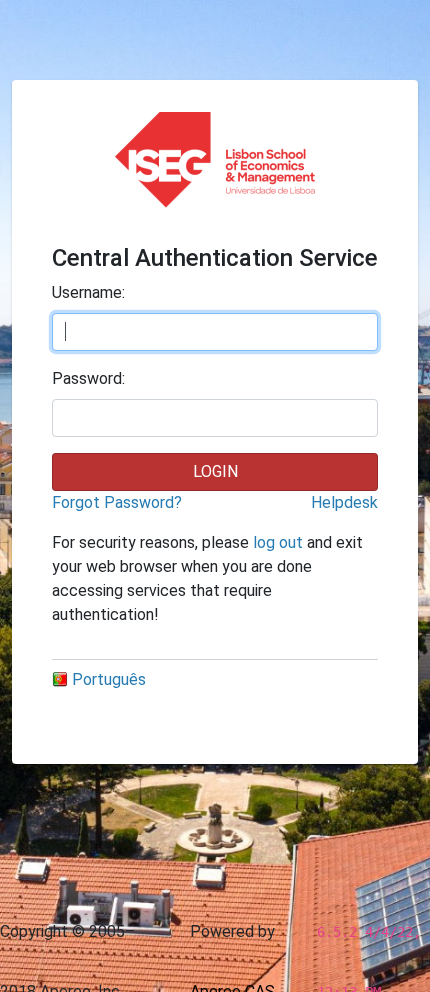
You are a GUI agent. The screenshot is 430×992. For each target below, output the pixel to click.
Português (109, 679)
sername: (88, 292)
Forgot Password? (117, 502)
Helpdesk (344, 502)
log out (278, 542)
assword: (88, 378)
